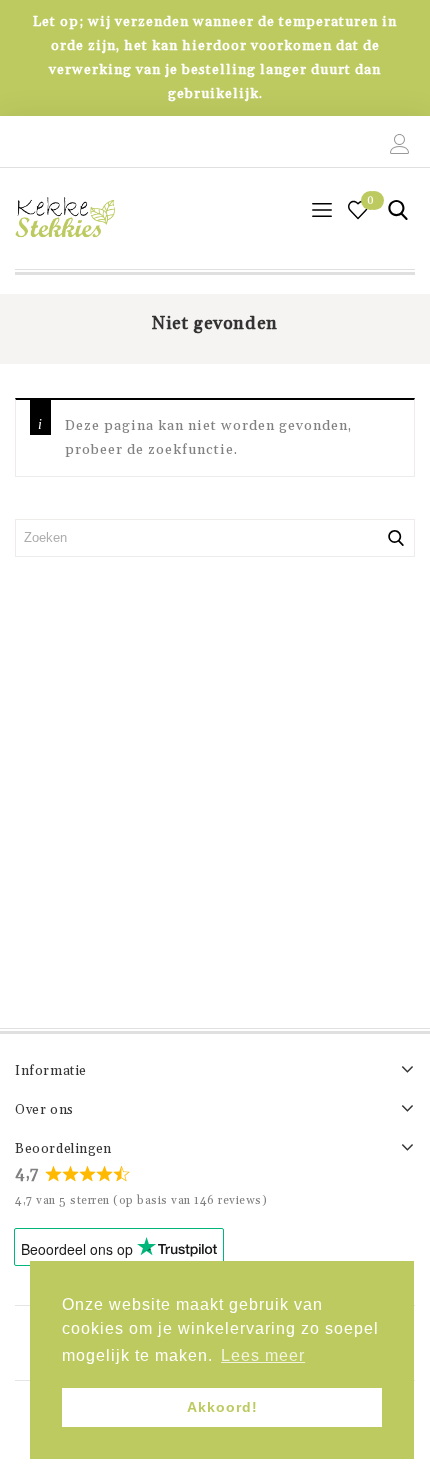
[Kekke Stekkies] (65, 218)
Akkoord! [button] (222, 1407)
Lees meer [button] (263, 1355)
